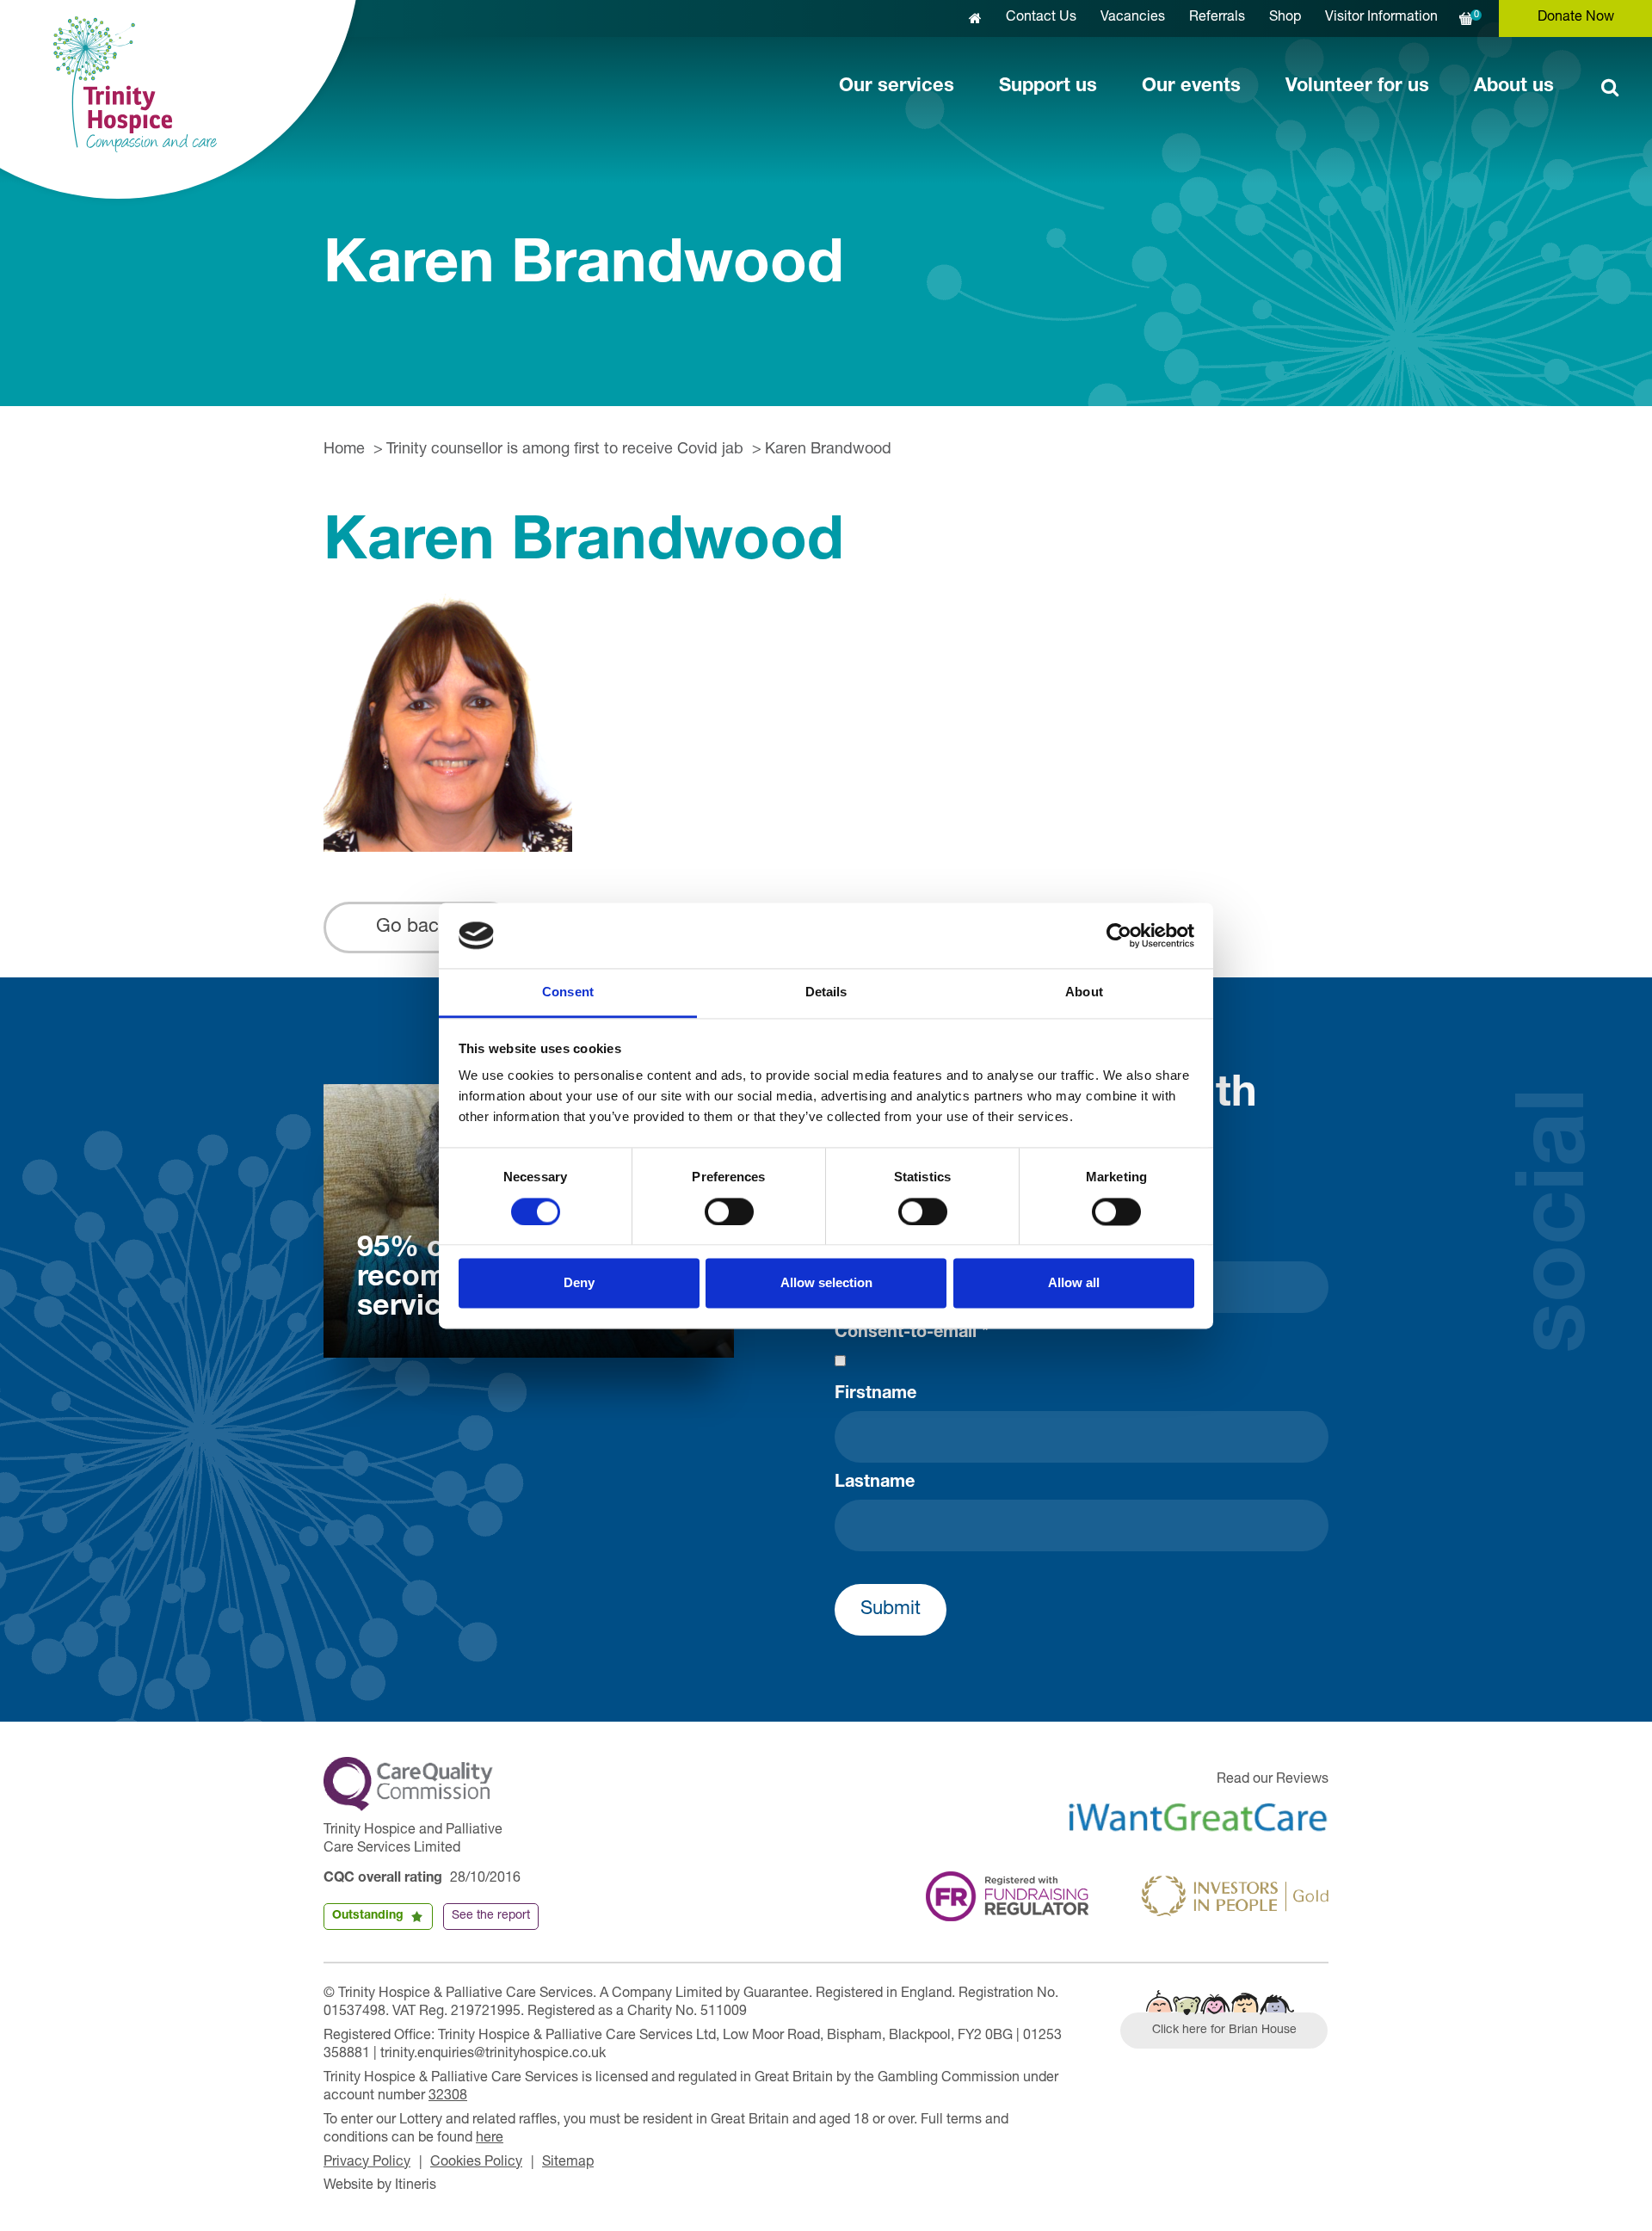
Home (344, 450)
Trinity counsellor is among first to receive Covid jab (565, 450)
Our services (897, 87)
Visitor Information (1381, 18)
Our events (1191, 87)
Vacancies (1133, 18)
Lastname (875, 1483)
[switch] (729, 1211)
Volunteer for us (1357, 87)
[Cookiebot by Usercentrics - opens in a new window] (1119, 935)
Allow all (1074, 1283)
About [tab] (1084, 992)
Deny (579, 1283)
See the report (491, 1916)
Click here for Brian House (1224, 2031)
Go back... (420, 928)
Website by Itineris (380, 2186)
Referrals (1217, 18)
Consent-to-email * (912, 1334)
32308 (448, 2097)
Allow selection (826, 1283)
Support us (1048, 87)
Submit (891, 1610)
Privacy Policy (367, 2163)
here (490, 2139)
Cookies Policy (476, 2163)
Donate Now (1576, 18)
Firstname (875, 1395)
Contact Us (1041, 18)
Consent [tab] (568, 992)
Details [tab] (826, 992)
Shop (1285, 18)
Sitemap (568, 2163)
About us (1514, 87)
